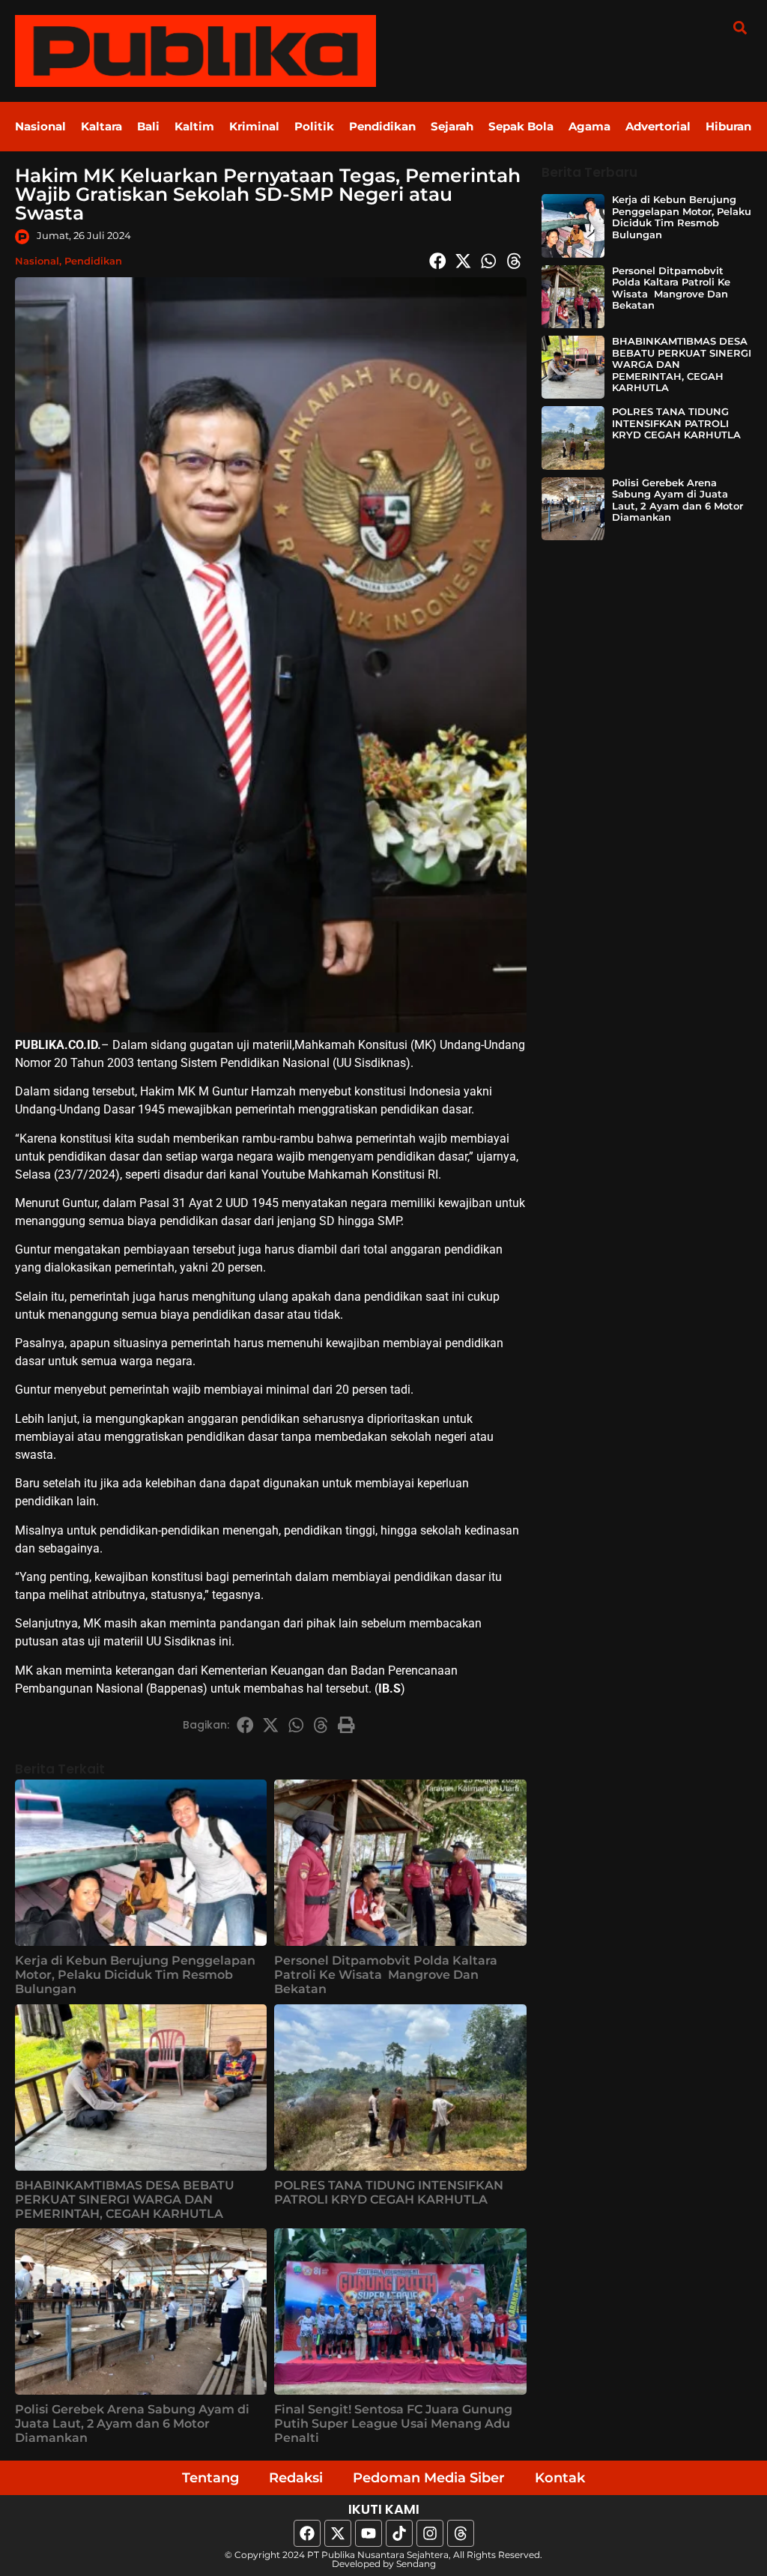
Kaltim (194, 126)
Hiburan (728, 126)
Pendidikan (382, 126)
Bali (148, 126)
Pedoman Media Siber (429, 2478)
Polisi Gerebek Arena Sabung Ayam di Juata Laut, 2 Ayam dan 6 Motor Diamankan (132, 2424)
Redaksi (296, 2478)
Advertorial (658, 126)
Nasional (40, 126)
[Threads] (461, 2533)
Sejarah (452, 126)
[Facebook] (307, 2533)
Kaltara (101, 126)
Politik (314, 126)
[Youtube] (369, 2533)
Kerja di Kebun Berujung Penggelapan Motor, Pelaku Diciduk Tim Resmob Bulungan (135, 1975)
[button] (740, 27)
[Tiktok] (399, 2533)
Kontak (560, 2478)
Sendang (416, 2564)
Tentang (210, 2478)
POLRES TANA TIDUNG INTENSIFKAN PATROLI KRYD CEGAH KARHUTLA (389, 2192)
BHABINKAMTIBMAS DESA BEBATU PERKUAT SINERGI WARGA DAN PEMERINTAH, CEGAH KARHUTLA (125, 2199)
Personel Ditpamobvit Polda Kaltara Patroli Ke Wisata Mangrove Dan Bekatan (386, 1975)
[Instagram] (430, 2533)
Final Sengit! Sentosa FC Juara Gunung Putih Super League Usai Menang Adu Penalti (393, 2424)
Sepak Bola (521, 126)
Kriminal (254, 126)
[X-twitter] (338, 2533)
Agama (589, 126)
